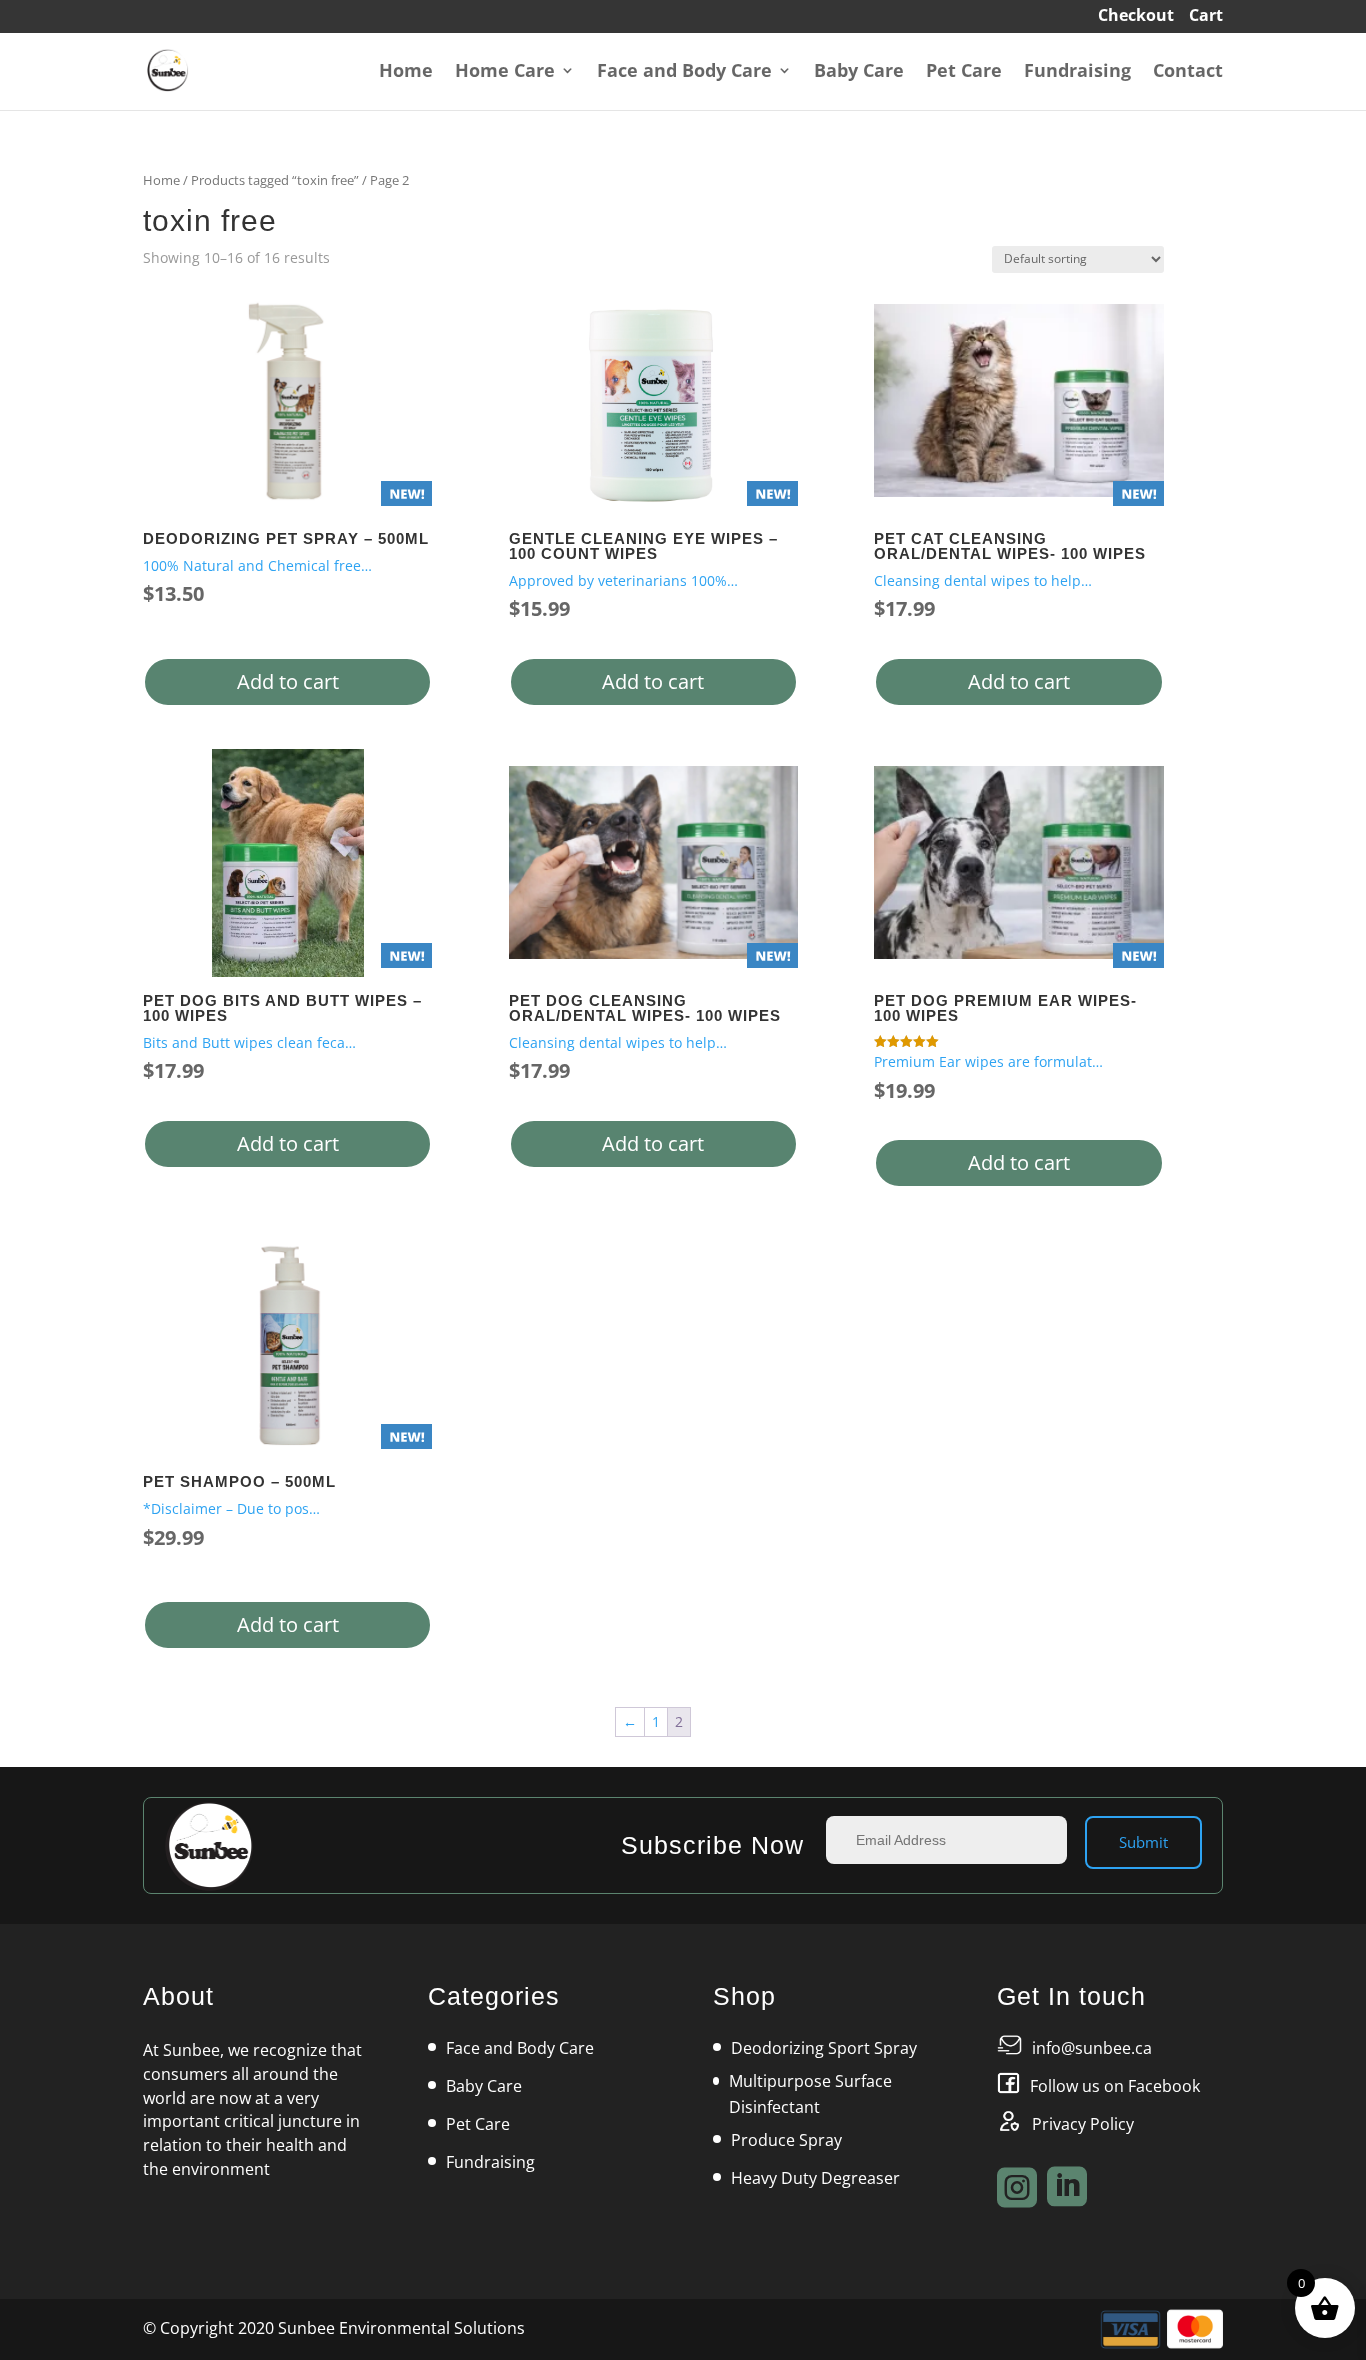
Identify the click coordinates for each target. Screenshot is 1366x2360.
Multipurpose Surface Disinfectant (810, 2094)
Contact (1188, 72)
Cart (1206, 17)
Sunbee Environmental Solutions (401, 2328)
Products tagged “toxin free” (275, 180)
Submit (1143, 1842)
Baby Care (859, 72)
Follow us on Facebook (1115, 2086)
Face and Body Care (684, 72)
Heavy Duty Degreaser (815, 2178)
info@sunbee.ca (1092, 2048)
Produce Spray (786, 2140)
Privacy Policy (1083, 2124)
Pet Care (964, 72)
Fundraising (1077, 72)
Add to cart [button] (288, 681)
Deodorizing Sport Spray (824, 2048)
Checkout (1136, 17)
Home (406, 72)
